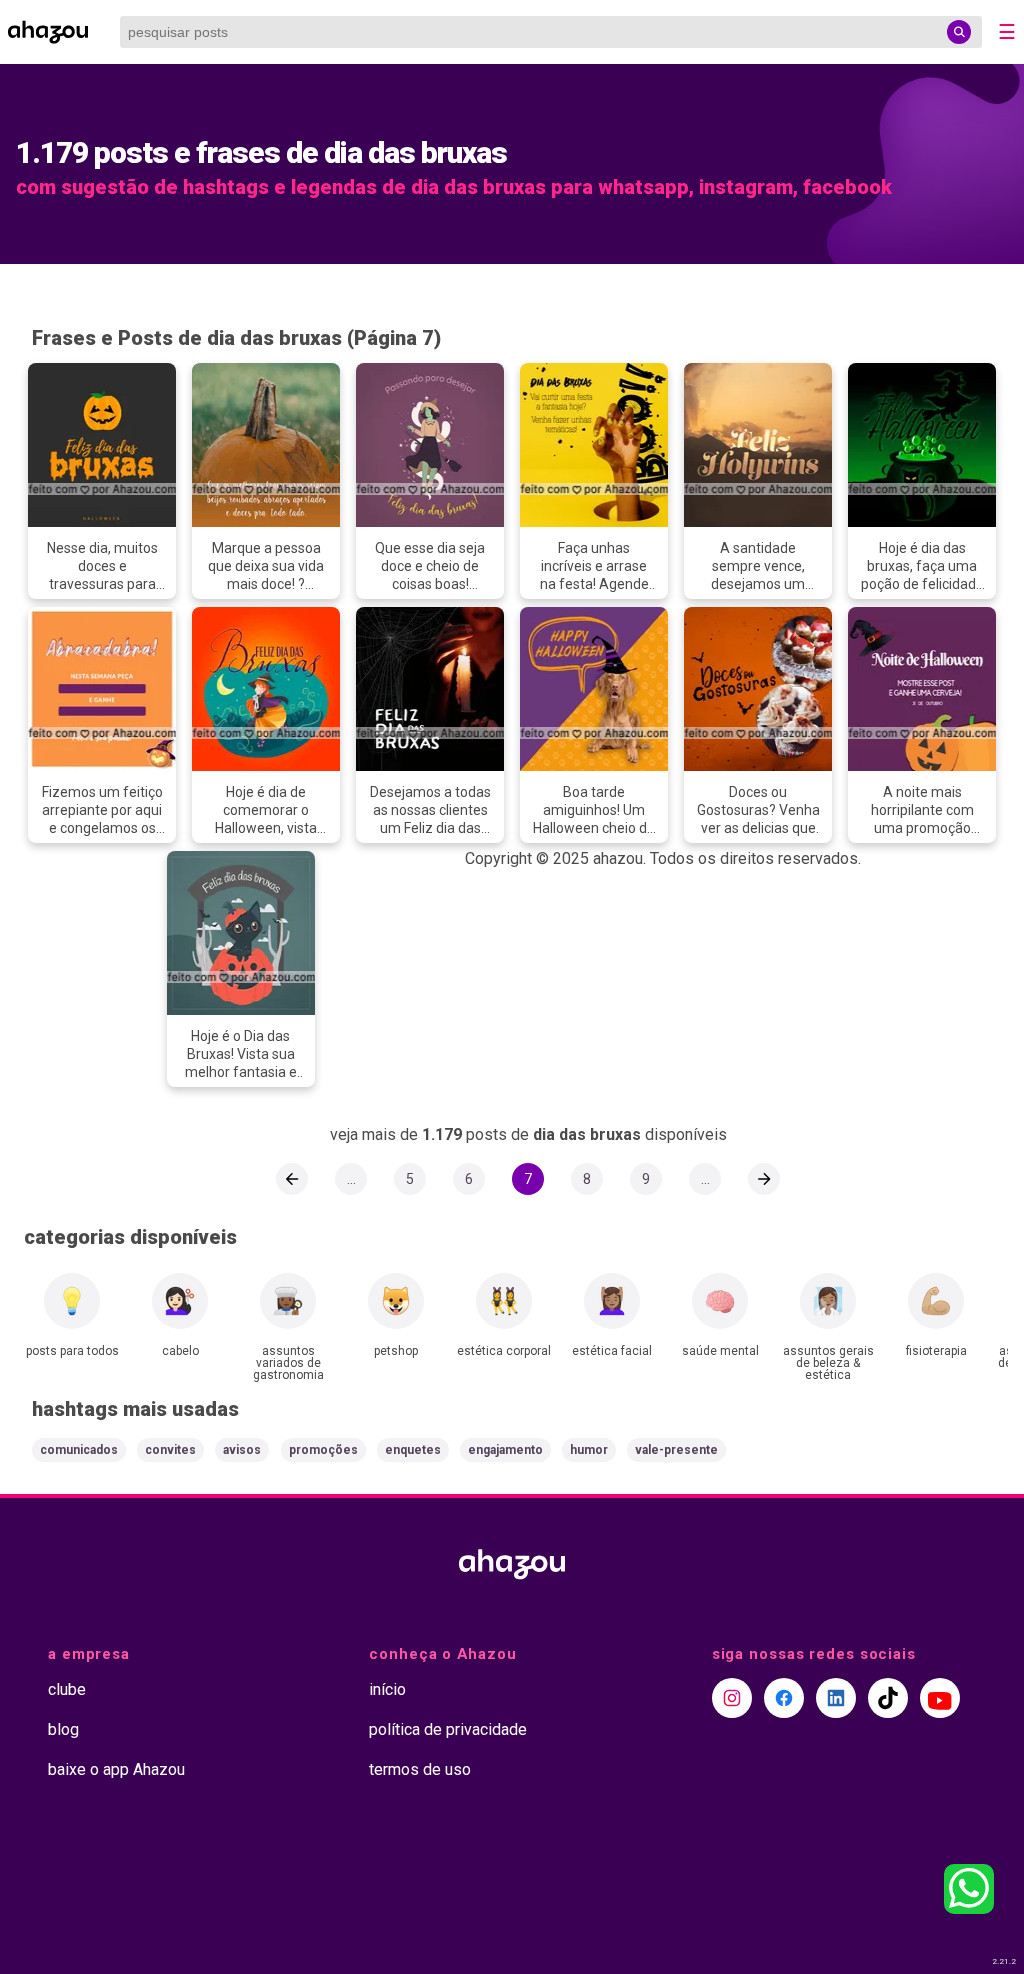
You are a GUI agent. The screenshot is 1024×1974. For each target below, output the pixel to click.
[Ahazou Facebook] (784, 1698)
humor (589, 1450)
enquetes (413, 1450)
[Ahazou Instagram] (732, 1698)
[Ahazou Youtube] (940, 1698)
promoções (323, 1450)
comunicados (79, 1450)
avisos (242, 1450)
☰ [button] (1007, 32)
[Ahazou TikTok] (888, 1698)
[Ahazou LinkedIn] (836, 1698)
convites (170, 1450)
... (351, 1179)
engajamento (505, 1450)
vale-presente (676, 1450)
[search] (959, 32)
